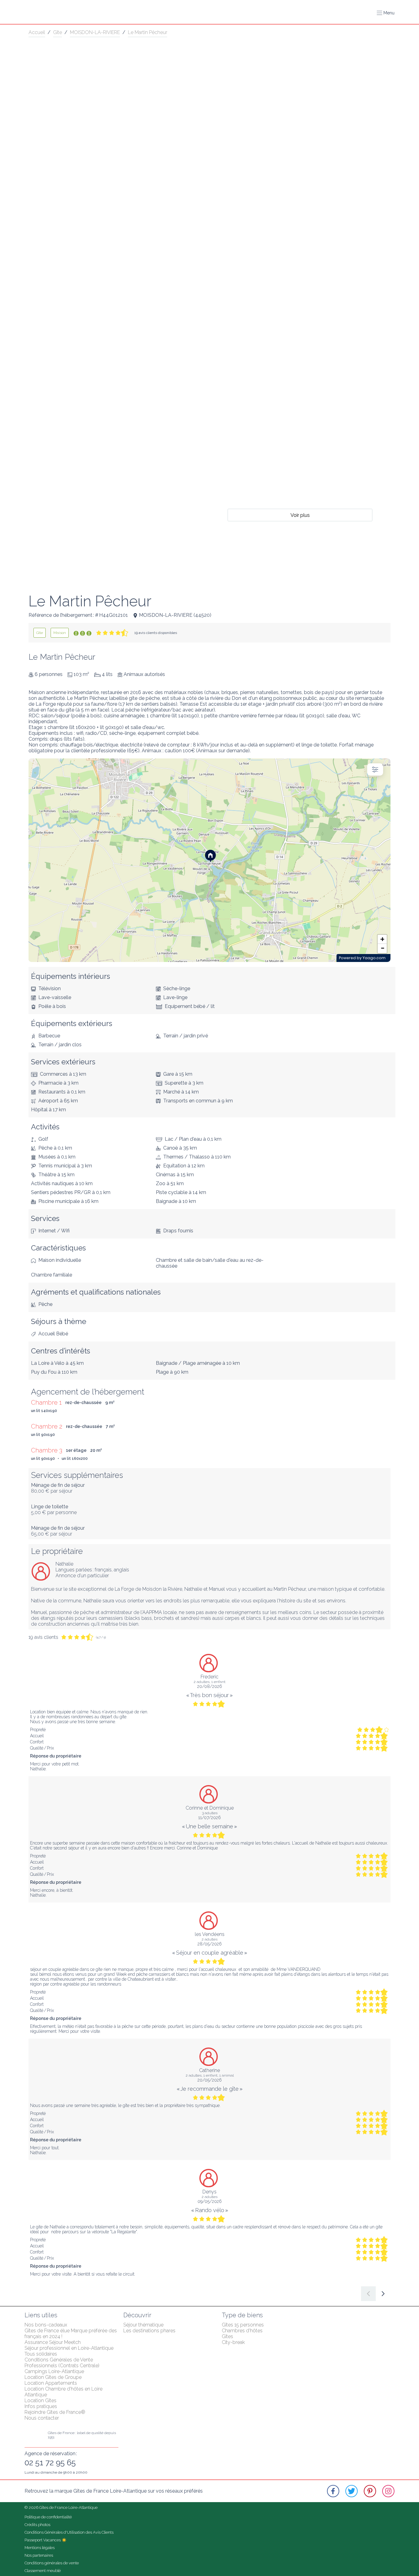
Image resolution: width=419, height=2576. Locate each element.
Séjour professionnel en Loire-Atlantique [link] (69, 2348)
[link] (40, 633)
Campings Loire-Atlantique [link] (54, 2371)
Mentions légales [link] (40, 2548)
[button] (386, 13)
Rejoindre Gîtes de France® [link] (55, 2412)
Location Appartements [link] (51, 2383)
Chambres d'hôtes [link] (242, 2331)
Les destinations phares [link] (149, 2331)
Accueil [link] (37, 32)
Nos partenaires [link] (39, 2555)
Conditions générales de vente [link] (52, 2563)
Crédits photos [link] (37, 2525)
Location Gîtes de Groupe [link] (53, 2377)
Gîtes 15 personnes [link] (243, 2325)
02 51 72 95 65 (50, 2463)
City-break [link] (233, 2342)
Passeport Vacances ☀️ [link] (46, 2540)
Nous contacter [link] (42, 2418)
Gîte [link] (58, 32)
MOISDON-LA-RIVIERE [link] (95, 32)
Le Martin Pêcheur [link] (148, 32)
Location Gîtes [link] (40, 2400)
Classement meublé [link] (43, 2571)
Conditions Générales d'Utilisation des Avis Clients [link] (69, 2532)
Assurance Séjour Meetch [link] (53, 2342)
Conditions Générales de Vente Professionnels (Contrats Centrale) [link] (62, 2363)
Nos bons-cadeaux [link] (46, 2325)
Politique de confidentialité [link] (48, 2517)
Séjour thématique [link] (143, 2325)
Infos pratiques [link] (41, 2406)
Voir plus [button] (300, 515)
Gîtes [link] (227, 2336)
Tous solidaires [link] (41, 2354)
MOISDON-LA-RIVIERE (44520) (175, 615)
